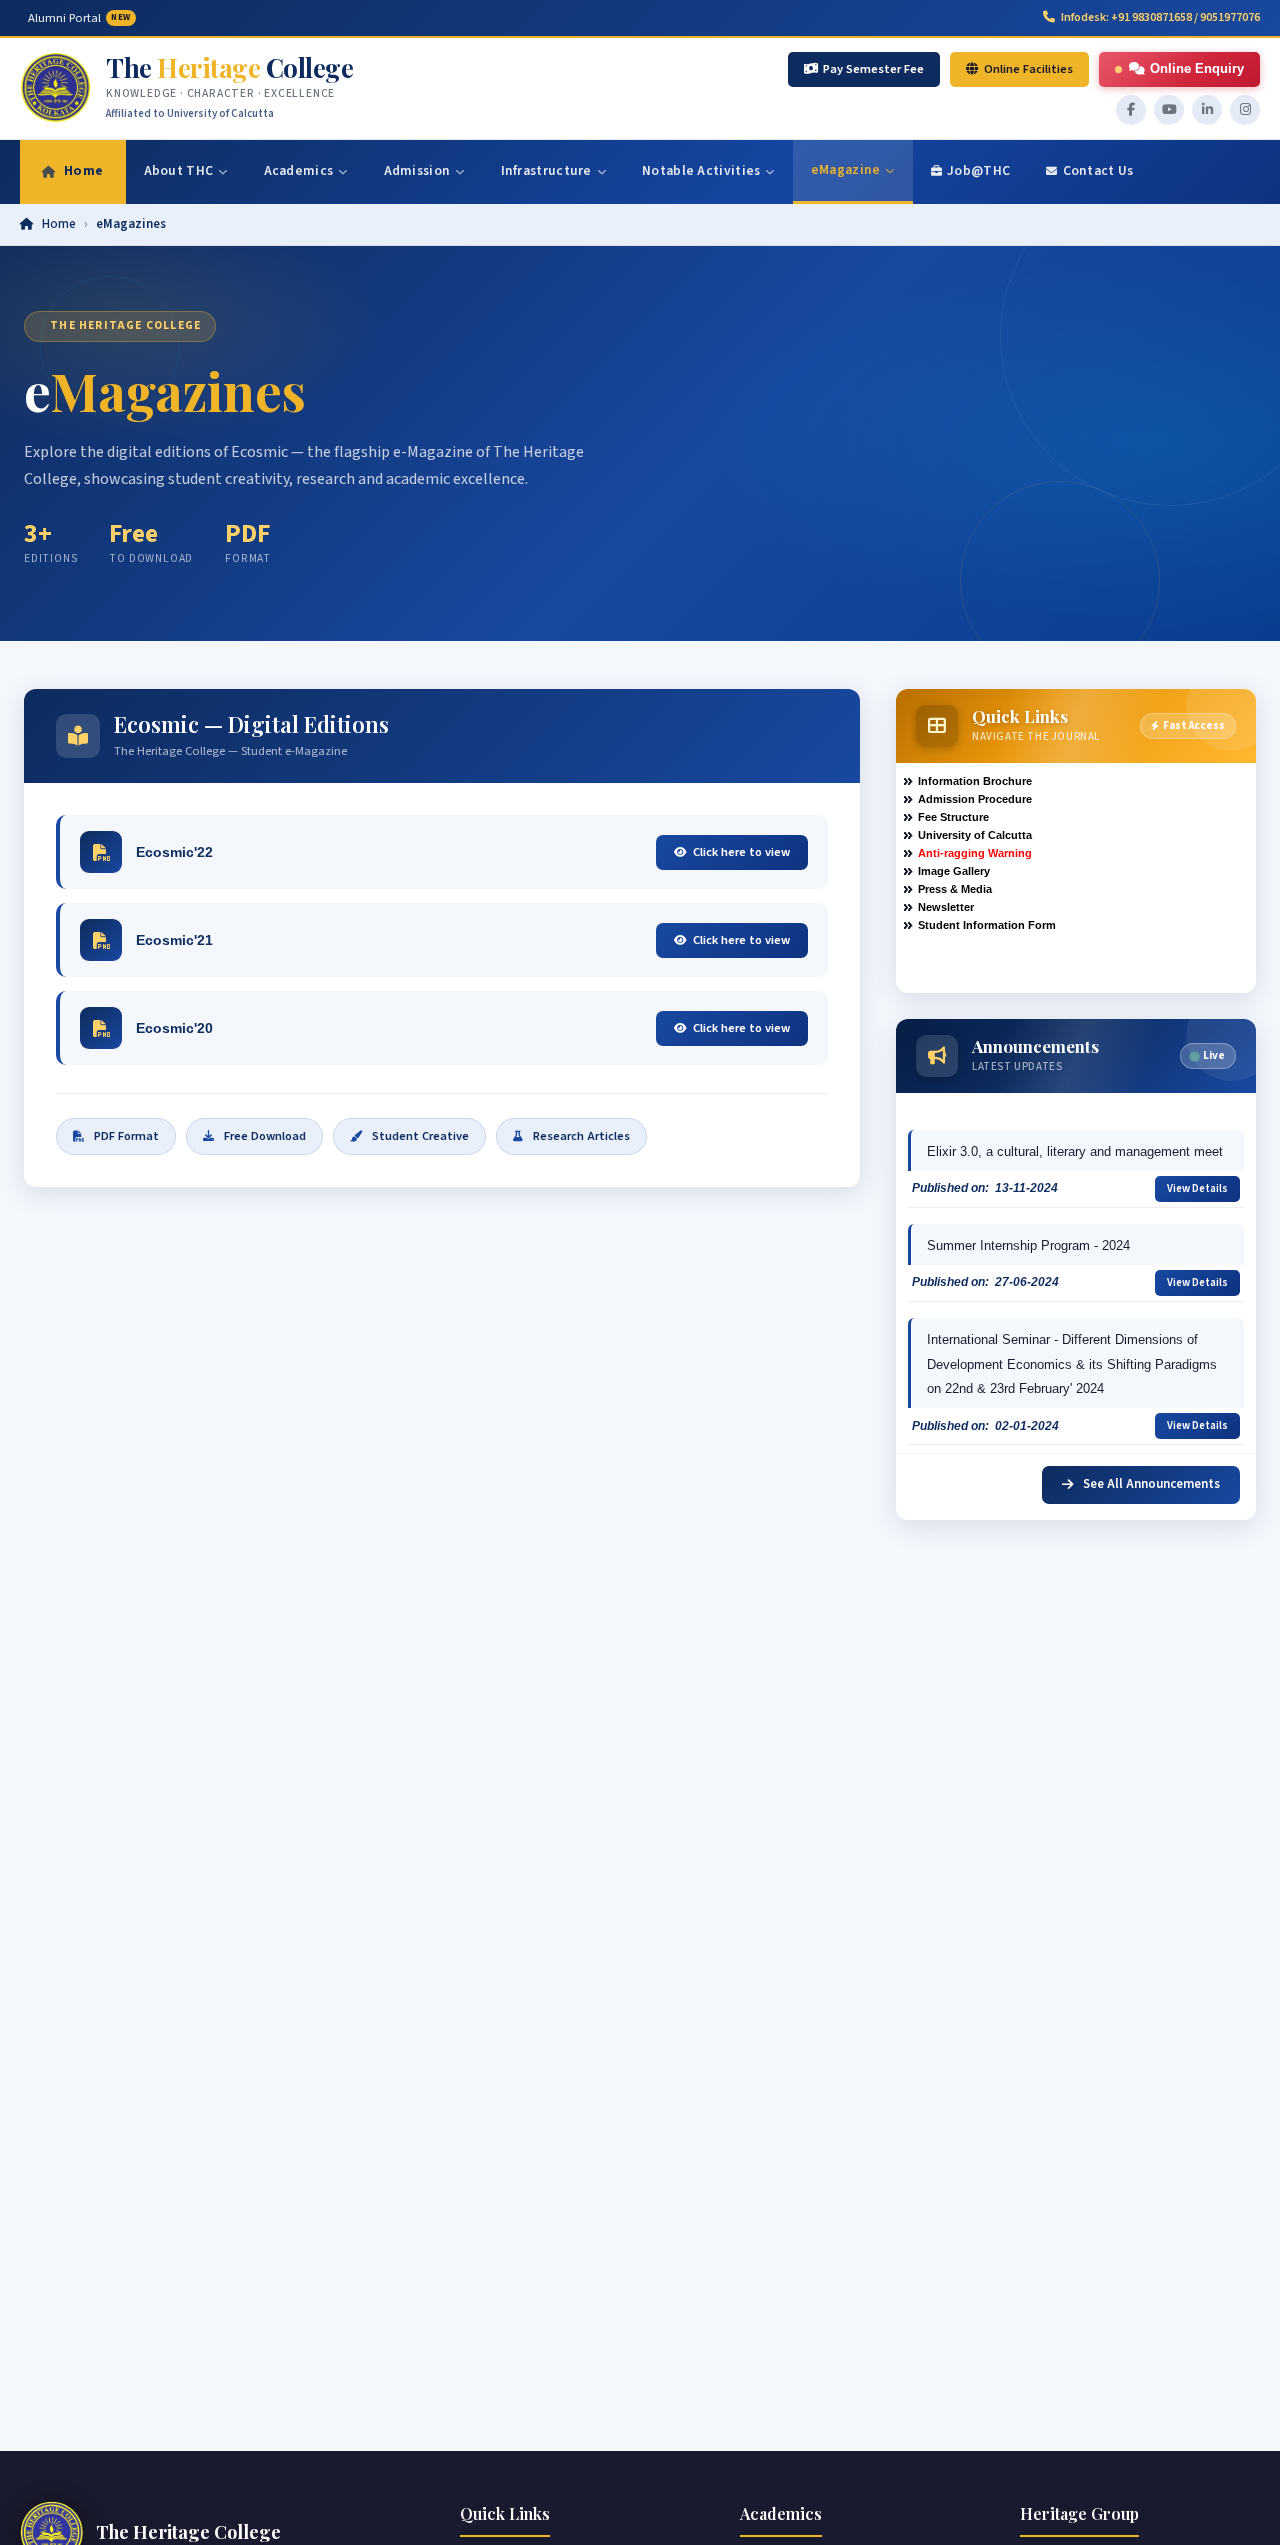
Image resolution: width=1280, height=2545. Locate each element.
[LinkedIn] (1207, 110)
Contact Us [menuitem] (1098, 170)
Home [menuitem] (84, 170)
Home (59, 224)
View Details (1197, 1188)
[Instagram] (1245, 110)
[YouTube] (1169, 110)
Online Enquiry (1197, 69)
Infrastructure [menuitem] (546, 170)
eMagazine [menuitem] (846, 169)
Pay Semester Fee (873, 69)
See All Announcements (1150, 1484)
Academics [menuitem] (299, 170)
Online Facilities (1028, 69)
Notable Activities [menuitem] (701, 170)
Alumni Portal (79, 18)
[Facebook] (1131, 110)
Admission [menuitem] (417, 170)
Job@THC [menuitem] (978, 170)
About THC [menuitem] (179, 170)
